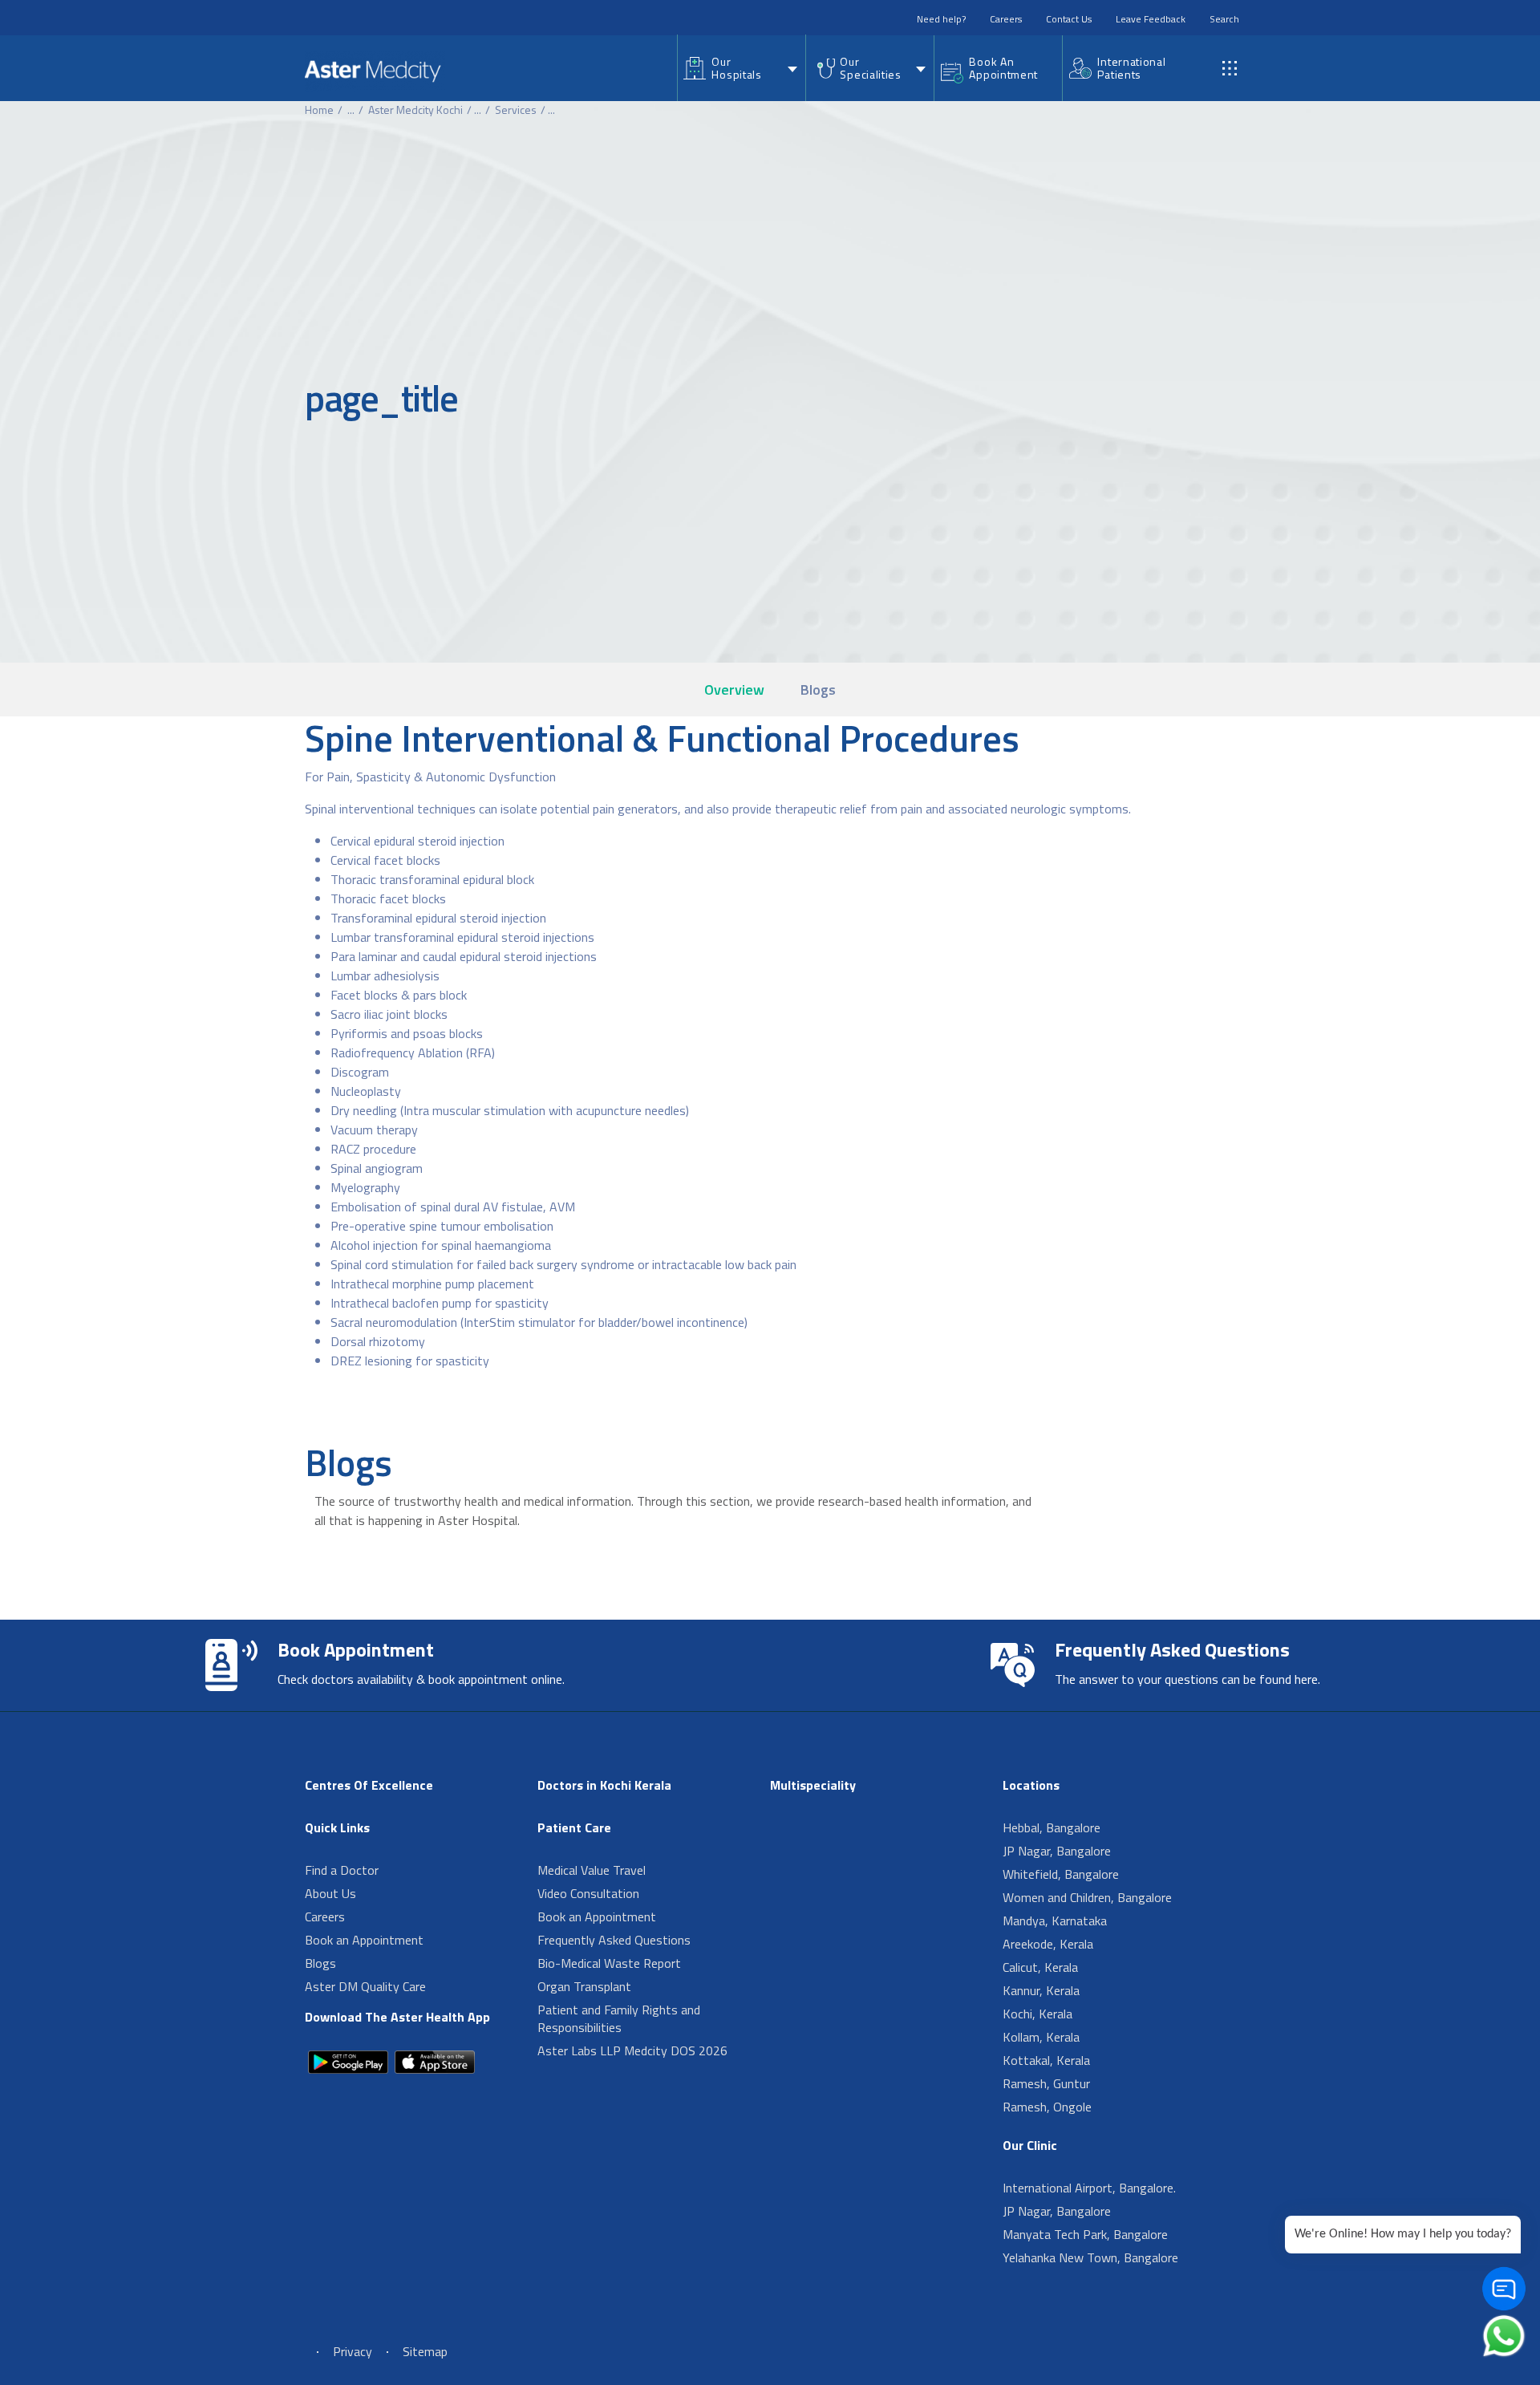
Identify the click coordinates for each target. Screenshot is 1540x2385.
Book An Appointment (1003, 68)
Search (1224, 19)
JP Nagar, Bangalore (1057, 1851)
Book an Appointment (364, 1940)
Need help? (941, 19)
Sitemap (425, 2351)
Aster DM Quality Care (365, 1986)
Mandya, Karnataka (1055, 1921)
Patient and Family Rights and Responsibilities (619, 2018)
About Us (330, 1893)
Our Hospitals (736, 68)
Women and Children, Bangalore (1087, 1897)
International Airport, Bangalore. (1089, 2188)
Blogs (818, 690)
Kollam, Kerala (1041, 2037)
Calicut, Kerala (1040, 1967)
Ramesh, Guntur (1046, 2083)
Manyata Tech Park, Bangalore (1085, 2234)
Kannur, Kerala (1041, 1990)
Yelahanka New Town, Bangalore (1090, 2257)
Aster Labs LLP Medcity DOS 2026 (632, 2050)
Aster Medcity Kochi (415, 110)
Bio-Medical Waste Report (609, 1963)
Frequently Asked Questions (614, 1940)
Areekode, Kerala (1048, 1944)
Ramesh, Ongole (1047, 2107)
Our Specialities (870, 68)
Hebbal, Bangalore (1052, 1827)
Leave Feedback (1151, 19)
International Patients (1131, 68)
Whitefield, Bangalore (1061, 1874)
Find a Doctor (342, 1870)
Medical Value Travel (592, 1870)
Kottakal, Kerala (1046, 2060)
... (351, 110)
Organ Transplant (584, 1986)
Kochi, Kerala (1037, 2014)
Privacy (353, 2351)
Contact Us (1069, 19)
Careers (1006, 19)
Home (319, 110)
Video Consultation (588, 1893)
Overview (734, 690)
